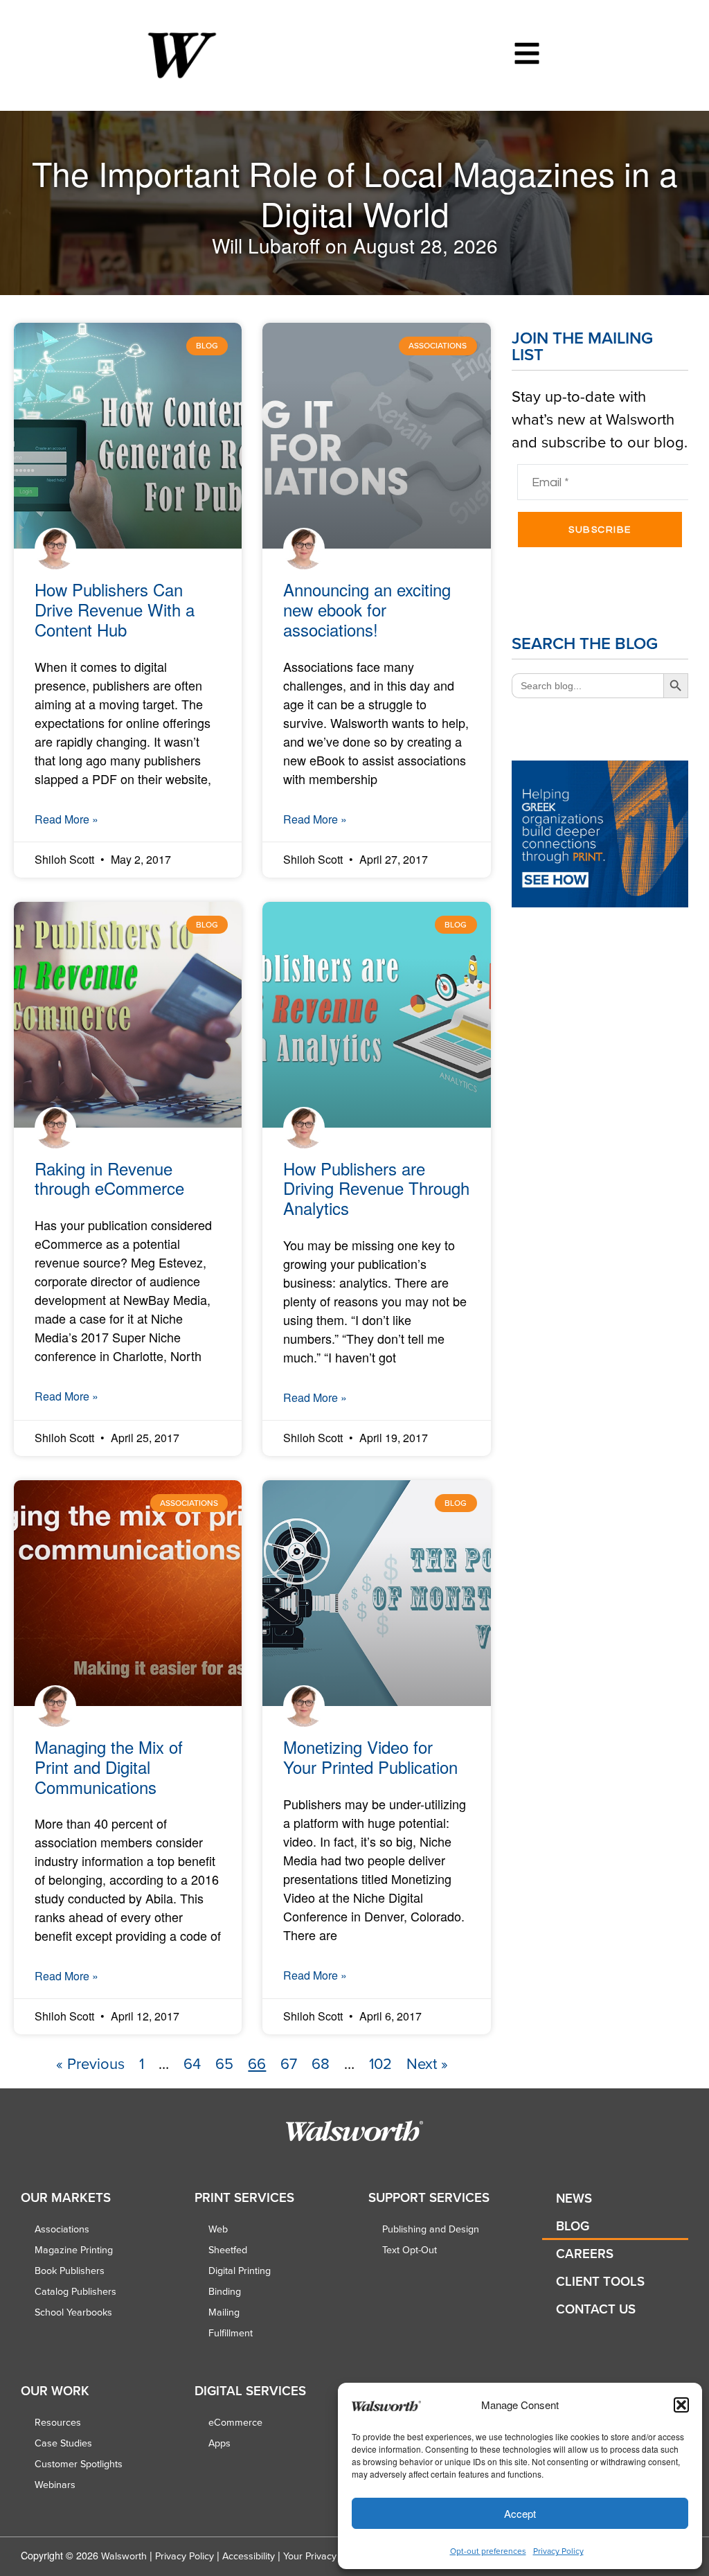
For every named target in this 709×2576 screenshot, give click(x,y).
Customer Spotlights (79, 2464)
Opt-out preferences (488, 2551)
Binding (225, 2291)
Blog (573, 2226)
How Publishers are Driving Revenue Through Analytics (376, 1188)
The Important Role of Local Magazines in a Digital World (355, 193)
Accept (520, 2513)
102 (380, 2063)
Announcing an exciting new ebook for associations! (367, 609)
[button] (681, 2405)
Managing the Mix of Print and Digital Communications (109, 1767)
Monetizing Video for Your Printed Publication (370, 1757)
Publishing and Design (431, 2229)
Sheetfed (228, 2250)
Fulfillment (231, 2333)
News (574, 2198)
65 (224, 2063)
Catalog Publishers (75, 2291)
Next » (427, 2063)
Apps (219, 2443)
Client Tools (600, 2281)
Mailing (224, 2312)
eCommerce (235, 2422)
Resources (58, 2422)
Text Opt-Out (410, 2250)
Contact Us (596, 2309)
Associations (62, 2229)
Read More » (66, 819)
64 (192, 2063)
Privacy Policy (558, 2551)
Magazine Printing (74, 2250)
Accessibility (249, 2556)
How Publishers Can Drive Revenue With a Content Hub (115, 609)
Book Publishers (70, 2271)
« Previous (90, 2063)
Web (218, 2229)
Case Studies (63, 2443)
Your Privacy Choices (329, 2556)
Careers (585, 2254)
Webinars (55, 2485)
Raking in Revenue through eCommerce (109, 1178)
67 (289, 2063)
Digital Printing (240, 2271)
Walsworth (124, 2556)
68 (321, 2063)
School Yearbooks (73, 2312)
